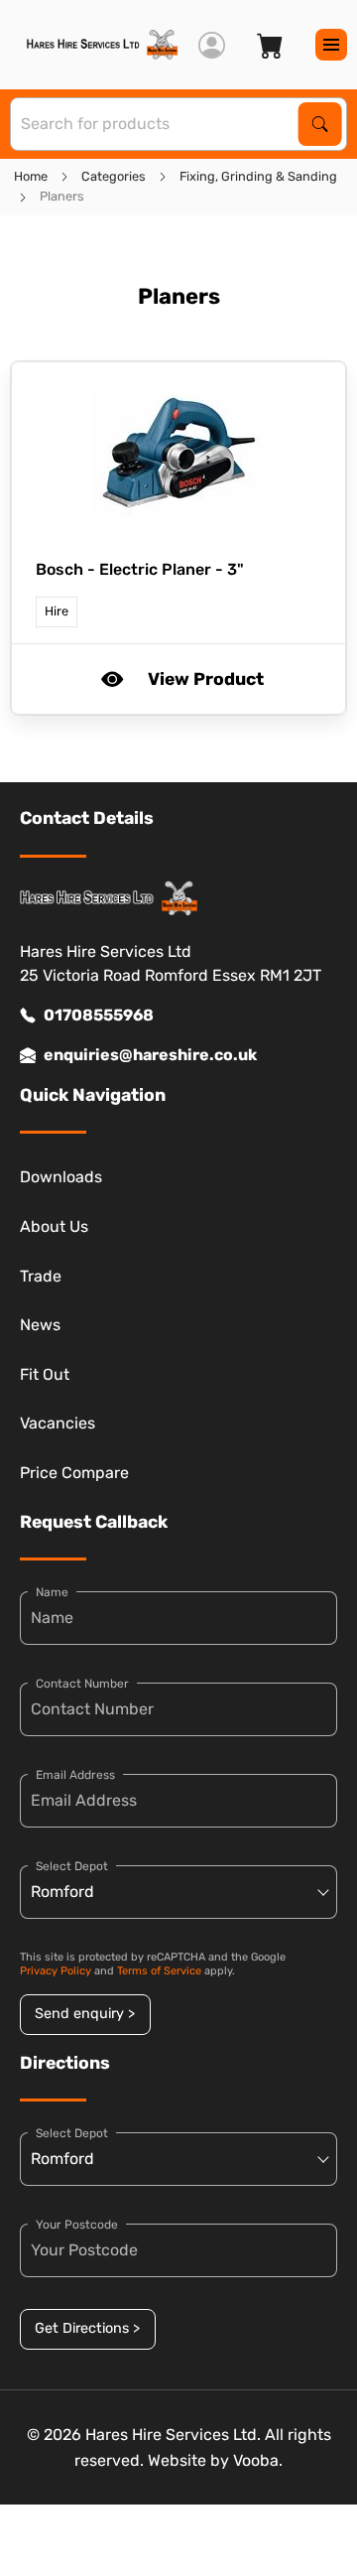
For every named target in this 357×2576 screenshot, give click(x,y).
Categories (114, 176)
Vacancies (58, 1423)
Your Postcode (77, 2225)
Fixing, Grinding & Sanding (258, 176)
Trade (41, 1276)
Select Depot (72, 1866)
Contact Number (82, 1684)
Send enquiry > (85, 2014)
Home (31, 176)
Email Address (75, 1775)
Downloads (61, 1177)
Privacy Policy (56, 1971)
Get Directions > (87, 2328)
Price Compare (74, 1473)
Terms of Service (159, 1971)
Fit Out (45, 1374)
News (40, 1325)
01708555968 (99, 1015)
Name (52, 1592)
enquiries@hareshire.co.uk (150, 1055)
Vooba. (258, 2460)
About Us (54, 1226)
